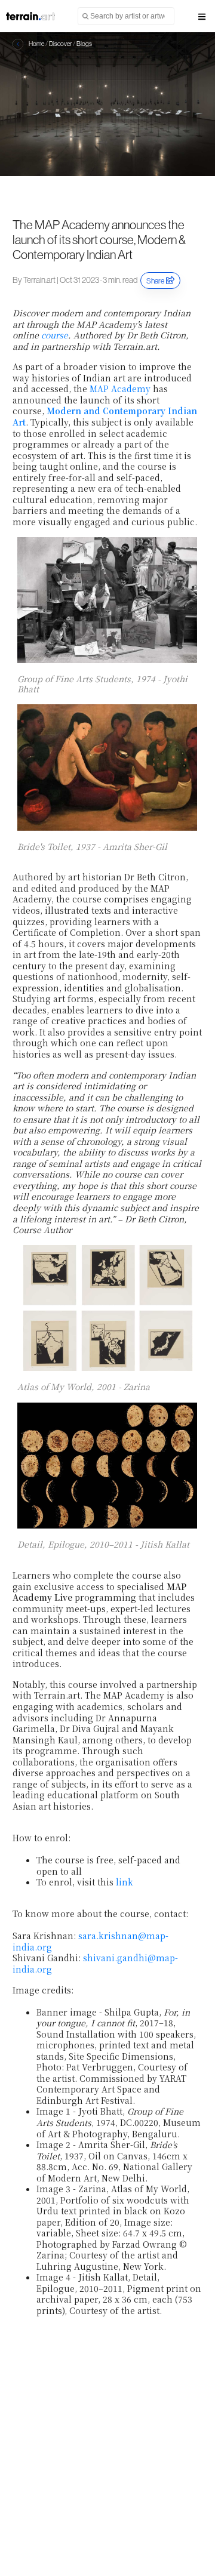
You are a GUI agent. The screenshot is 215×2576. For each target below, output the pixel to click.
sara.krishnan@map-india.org (90, 1941)
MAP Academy (120, 389)
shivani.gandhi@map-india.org (95, 1963)
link (125, 1882)
